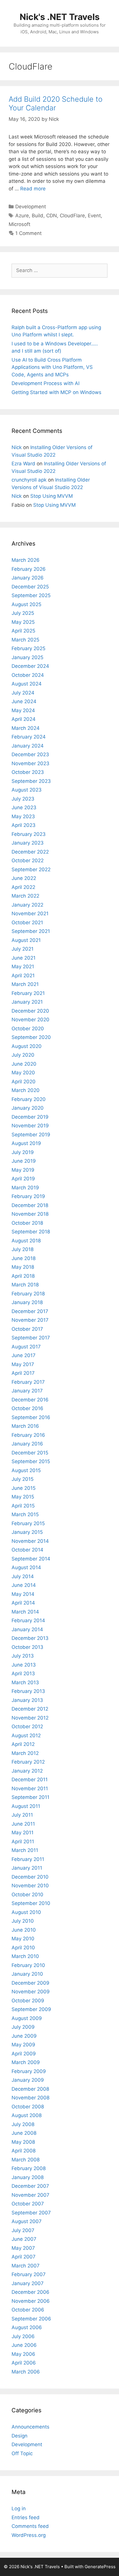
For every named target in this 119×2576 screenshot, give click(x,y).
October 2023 (28, 772)
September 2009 (31, 2009)
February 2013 (28, 1691)
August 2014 (26, 1567)
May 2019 (23, 1170)
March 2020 (26, 1090)
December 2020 (30, 1011)
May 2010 (23, 1939)
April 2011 (23, 1842)
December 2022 (30, 852)
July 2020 (23, 1055)
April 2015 (23, 1506)
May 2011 (23, 1833)
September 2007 (31, 2213)
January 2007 (28, 2283)
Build (38, 216)
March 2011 (25, 1850)
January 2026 (28, 578)
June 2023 (24, 807)
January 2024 (28, 746)
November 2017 (30, 1320)
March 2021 (25, 984)
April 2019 (23, 1179)
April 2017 (23, 1373)
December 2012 (30, 1709)
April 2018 (23, 1276)
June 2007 (24, 2239)
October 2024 (28, 675)
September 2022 (31, 869)
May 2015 (23, 1497)
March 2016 (25, 1426)
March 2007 (26, 2266)
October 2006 (28, 2310)
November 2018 (30, 1214)
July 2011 (22, 1815)
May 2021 (23, 967)
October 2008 (28, 2107)
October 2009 (28, 2001)
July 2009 (23, 2027)
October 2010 (27, 1895)
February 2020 (29, 1099)
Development (31, 207)
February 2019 (28, 1196)
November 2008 (30, 2098)
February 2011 (28, 1859)
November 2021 (30, 914)
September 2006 (31, 2319)
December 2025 (30, 587)
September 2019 (31, 1135)
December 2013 (30, 1638)
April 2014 (23, 1603)
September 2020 (31, 1037)
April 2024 (24, 719)
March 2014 (25, 1612)
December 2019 (30, 1117)
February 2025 (28, 648)
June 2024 (24, 701)
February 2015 (28, 1523)
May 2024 (23, 710)
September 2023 (31, 781)
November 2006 (31, 2301)
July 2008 (23, 2124)
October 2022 (28, 861)
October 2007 (28, 2204)
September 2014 (31, 1559)
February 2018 (28, 1294)
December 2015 (30, 1453)
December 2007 (30, 2186)
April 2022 (23, 887)
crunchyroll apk (29, 480)
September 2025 (31, 595)
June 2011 (23, 1824)
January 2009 (28, 2080)
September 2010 (31, 1903)
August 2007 (27, 2221)
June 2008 (24, 2133)
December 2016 (30, 1400)
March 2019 (25, 1188)
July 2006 (23, 2336)
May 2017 (23, 1364)
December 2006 (30, 2292)
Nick (17, 447)
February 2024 (29, 737)
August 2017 (26, 1347)
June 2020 (24, 1064)
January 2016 (27, 1444)
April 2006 (24, 2363)
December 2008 (30, 2089)
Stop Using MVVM (52, 496)
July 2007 (23, 2230)
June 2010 (24, 1930)
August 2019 (26, 1143)
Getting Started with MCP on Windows (56, 392)
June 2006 (24, 2345)
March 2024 (26, 728)
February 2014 (28, 1620)
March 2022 (25, 896)
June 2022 (24, 878)
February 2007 (29, 2274)
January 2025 (27, 657)
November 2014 (30, 1541)
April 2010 (23, 1948)
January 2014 (27, 1629)
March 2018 (25, 1285)
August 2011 (26, 1806)
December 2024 (30, 666)
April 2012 (23, 1744)
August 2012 (26, 1735)
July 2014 (23, 1576)
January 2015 (27, 1532)
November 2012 (30, 1718)
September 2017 (31, 1338)
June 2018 (24, 1258)
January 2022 (27, 905)
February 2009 (29, 2071)
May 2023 (23, 816)
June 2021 (24, 958)
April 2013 (23, 1673)
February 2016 (28, 1435)
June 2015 (24, 1488)
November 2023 (30, 763)
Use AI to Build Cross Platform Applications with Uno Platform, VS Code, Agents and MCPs (52, 367)
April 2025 (23, 631)
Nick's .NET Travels (60, 17)
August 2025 (26, 604)
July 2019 (23, 1152)
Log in (19, 2508)
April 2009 (24, 2054)
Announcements (30, 2427)
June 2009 (24, 2036)
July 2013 (23, 1656)
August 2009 (27, 2018)
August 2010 (26, 1912)
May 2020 (23, 1073)
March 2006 (26, 2372)
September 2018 (31, 1232)
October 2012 (27, 1727)
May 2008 (23, 2142)
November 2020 (30, 1020)
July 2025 (23, 613)
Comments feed (30, 2526)
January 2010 (27, 1974)
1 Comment (28, 233)
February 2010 (28, 1965)
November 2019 (30, 1126)
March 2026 (26, 560)
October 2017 (27, 1329)
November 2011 (30, 1789)
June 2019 (24, 1161)
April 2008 (24, 2151)
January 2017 (27, 1391)
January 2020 (28, 1108)
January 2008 (28, 2177)
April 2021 (23, 976)
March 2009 (26, 2062)
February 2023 (29, 834)
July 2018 (23, 1249)
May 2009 (23, 2045)
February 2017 (28, 1382)
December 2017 (30, 1311)
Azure (22, 216)
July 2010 (23, 1921)
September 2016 (31, 1417)
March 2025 (25, 640)
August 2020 (27, 1046)
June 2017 (24, 1355)
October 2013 (27, 1647)
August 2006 (27, 2327)
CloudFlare (72, 216)
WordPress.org (29, 2535)
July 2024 (23, 693)
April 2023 (24, 825)
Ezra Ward (23, 464)
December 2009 (30, 1983)
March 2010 (25, 1956)
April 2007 (24, 2257)
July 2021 (23, 949)
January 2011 (27, 1868)
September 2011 (30, 1797)
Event (94, 216)
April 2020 (24, 1082)
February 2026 (29, 569)
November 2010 (30, 1886)
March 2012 (25, 1753)
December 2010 (30, 1877)
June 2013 (24, 1665)
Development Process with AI (45, 383)
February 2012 (28, 1762)
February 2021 (28, 993)
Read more (33, 189)
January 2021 (27, 1002)
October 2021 (27, 923)
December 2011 (30, 1780)
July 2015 (23, 1479)
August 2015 (26, 1470)
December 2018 (30, 1205)
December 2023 (30, 754)
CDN (52, 216)
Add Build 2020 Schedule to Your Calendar (56, 103)
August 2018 (26, 1241)
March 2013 (25, 1682)
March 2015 (25, 1514)
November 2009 (31, 1992)
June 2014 (24, 1585)
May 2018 (23, 1267)
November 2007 (30, 2195)
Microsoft (19, 224)
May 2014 (23, 1594)
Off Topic (22, 2453)
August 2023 (27, 790)
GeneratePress (100, 2567)
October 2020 (28, 1029)
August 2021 (26, 940)
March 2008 (26, 2160)
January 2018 (27, 1302)
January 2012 (27, 1771)
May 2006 (23, 2354)
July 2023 (23, 799)
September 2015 (31, 1461)
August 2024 (27, 684)
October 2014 (27, 1550)
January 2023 (28, 843)
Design (19, 2436)
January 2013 (27, 1700)
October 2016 (27, 1408)
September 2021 (31, 931)
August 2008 (27, 2115)
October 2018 (27, 1223)
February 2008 (29, 2168)
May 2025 (23, 622)
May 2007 (23, 2248)
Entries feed (26, 2517)
